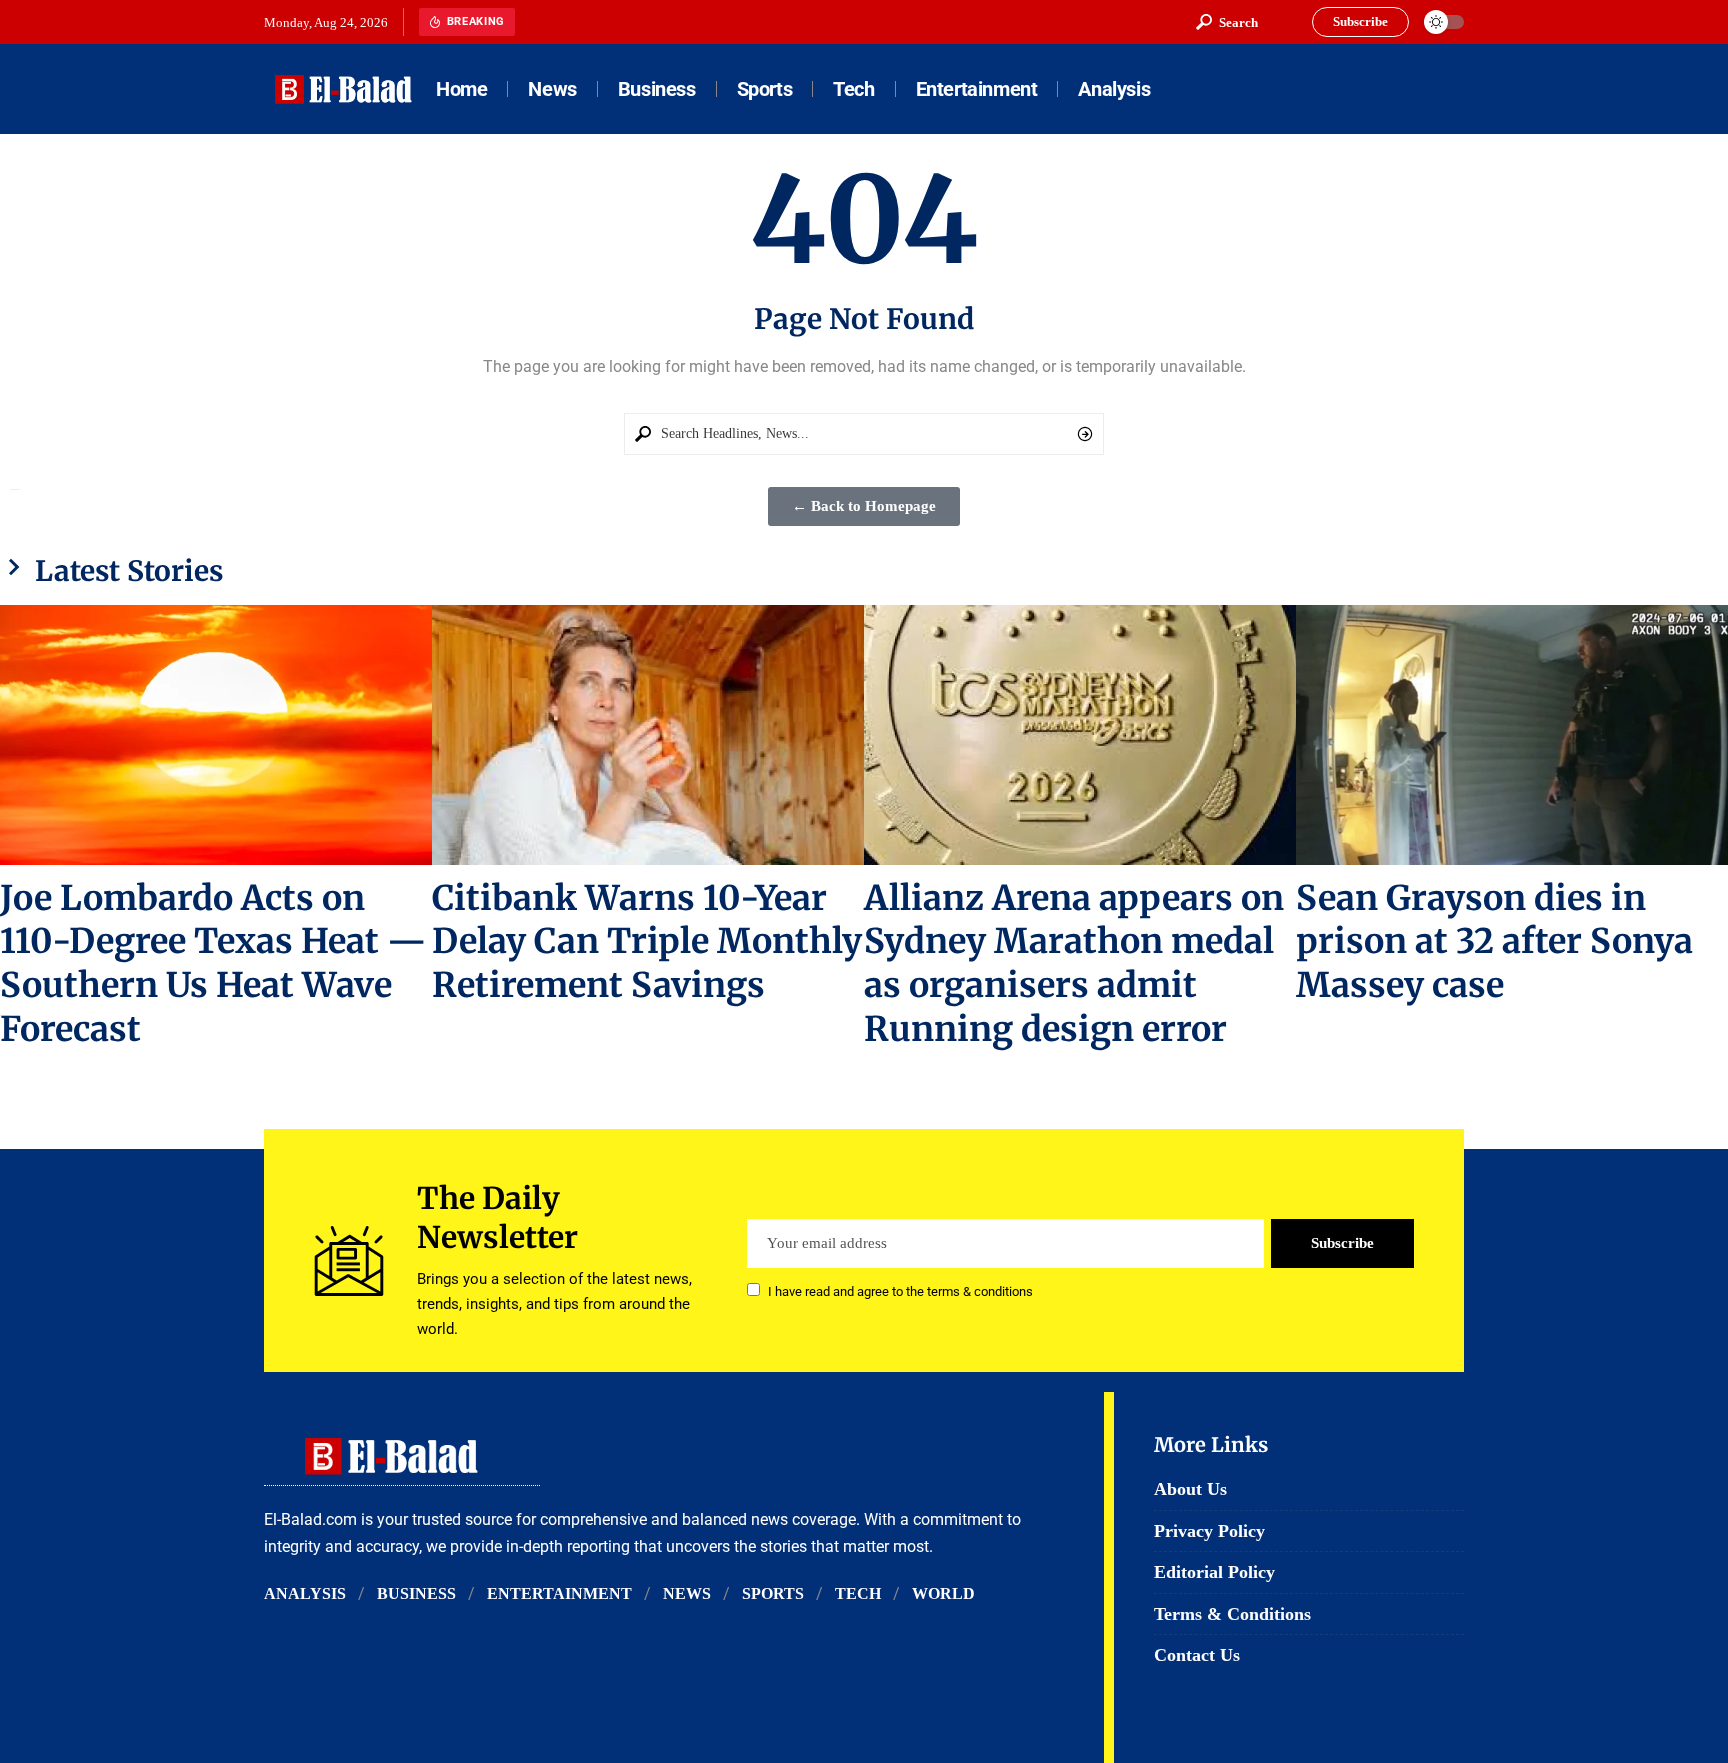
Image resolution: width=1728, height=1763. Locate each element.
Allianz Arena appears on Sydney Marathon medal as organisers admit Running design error (1074, 964)
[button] (1227, 22)
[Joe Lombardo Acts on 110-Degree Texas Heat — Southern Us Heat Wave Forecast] (216, 734)
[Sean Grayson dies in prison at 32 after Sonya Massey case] (1512, 734)
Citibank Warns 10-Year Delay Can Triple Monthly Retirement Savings (647, 942)
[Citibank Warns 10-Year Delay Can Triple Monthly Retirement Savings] (648, 734)
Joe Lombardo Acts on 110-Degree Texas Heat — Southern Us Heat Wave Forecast (213, 964)
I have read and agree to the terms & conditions (900, 1291)
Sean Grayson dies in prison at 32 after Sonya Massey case (1494, 942)
